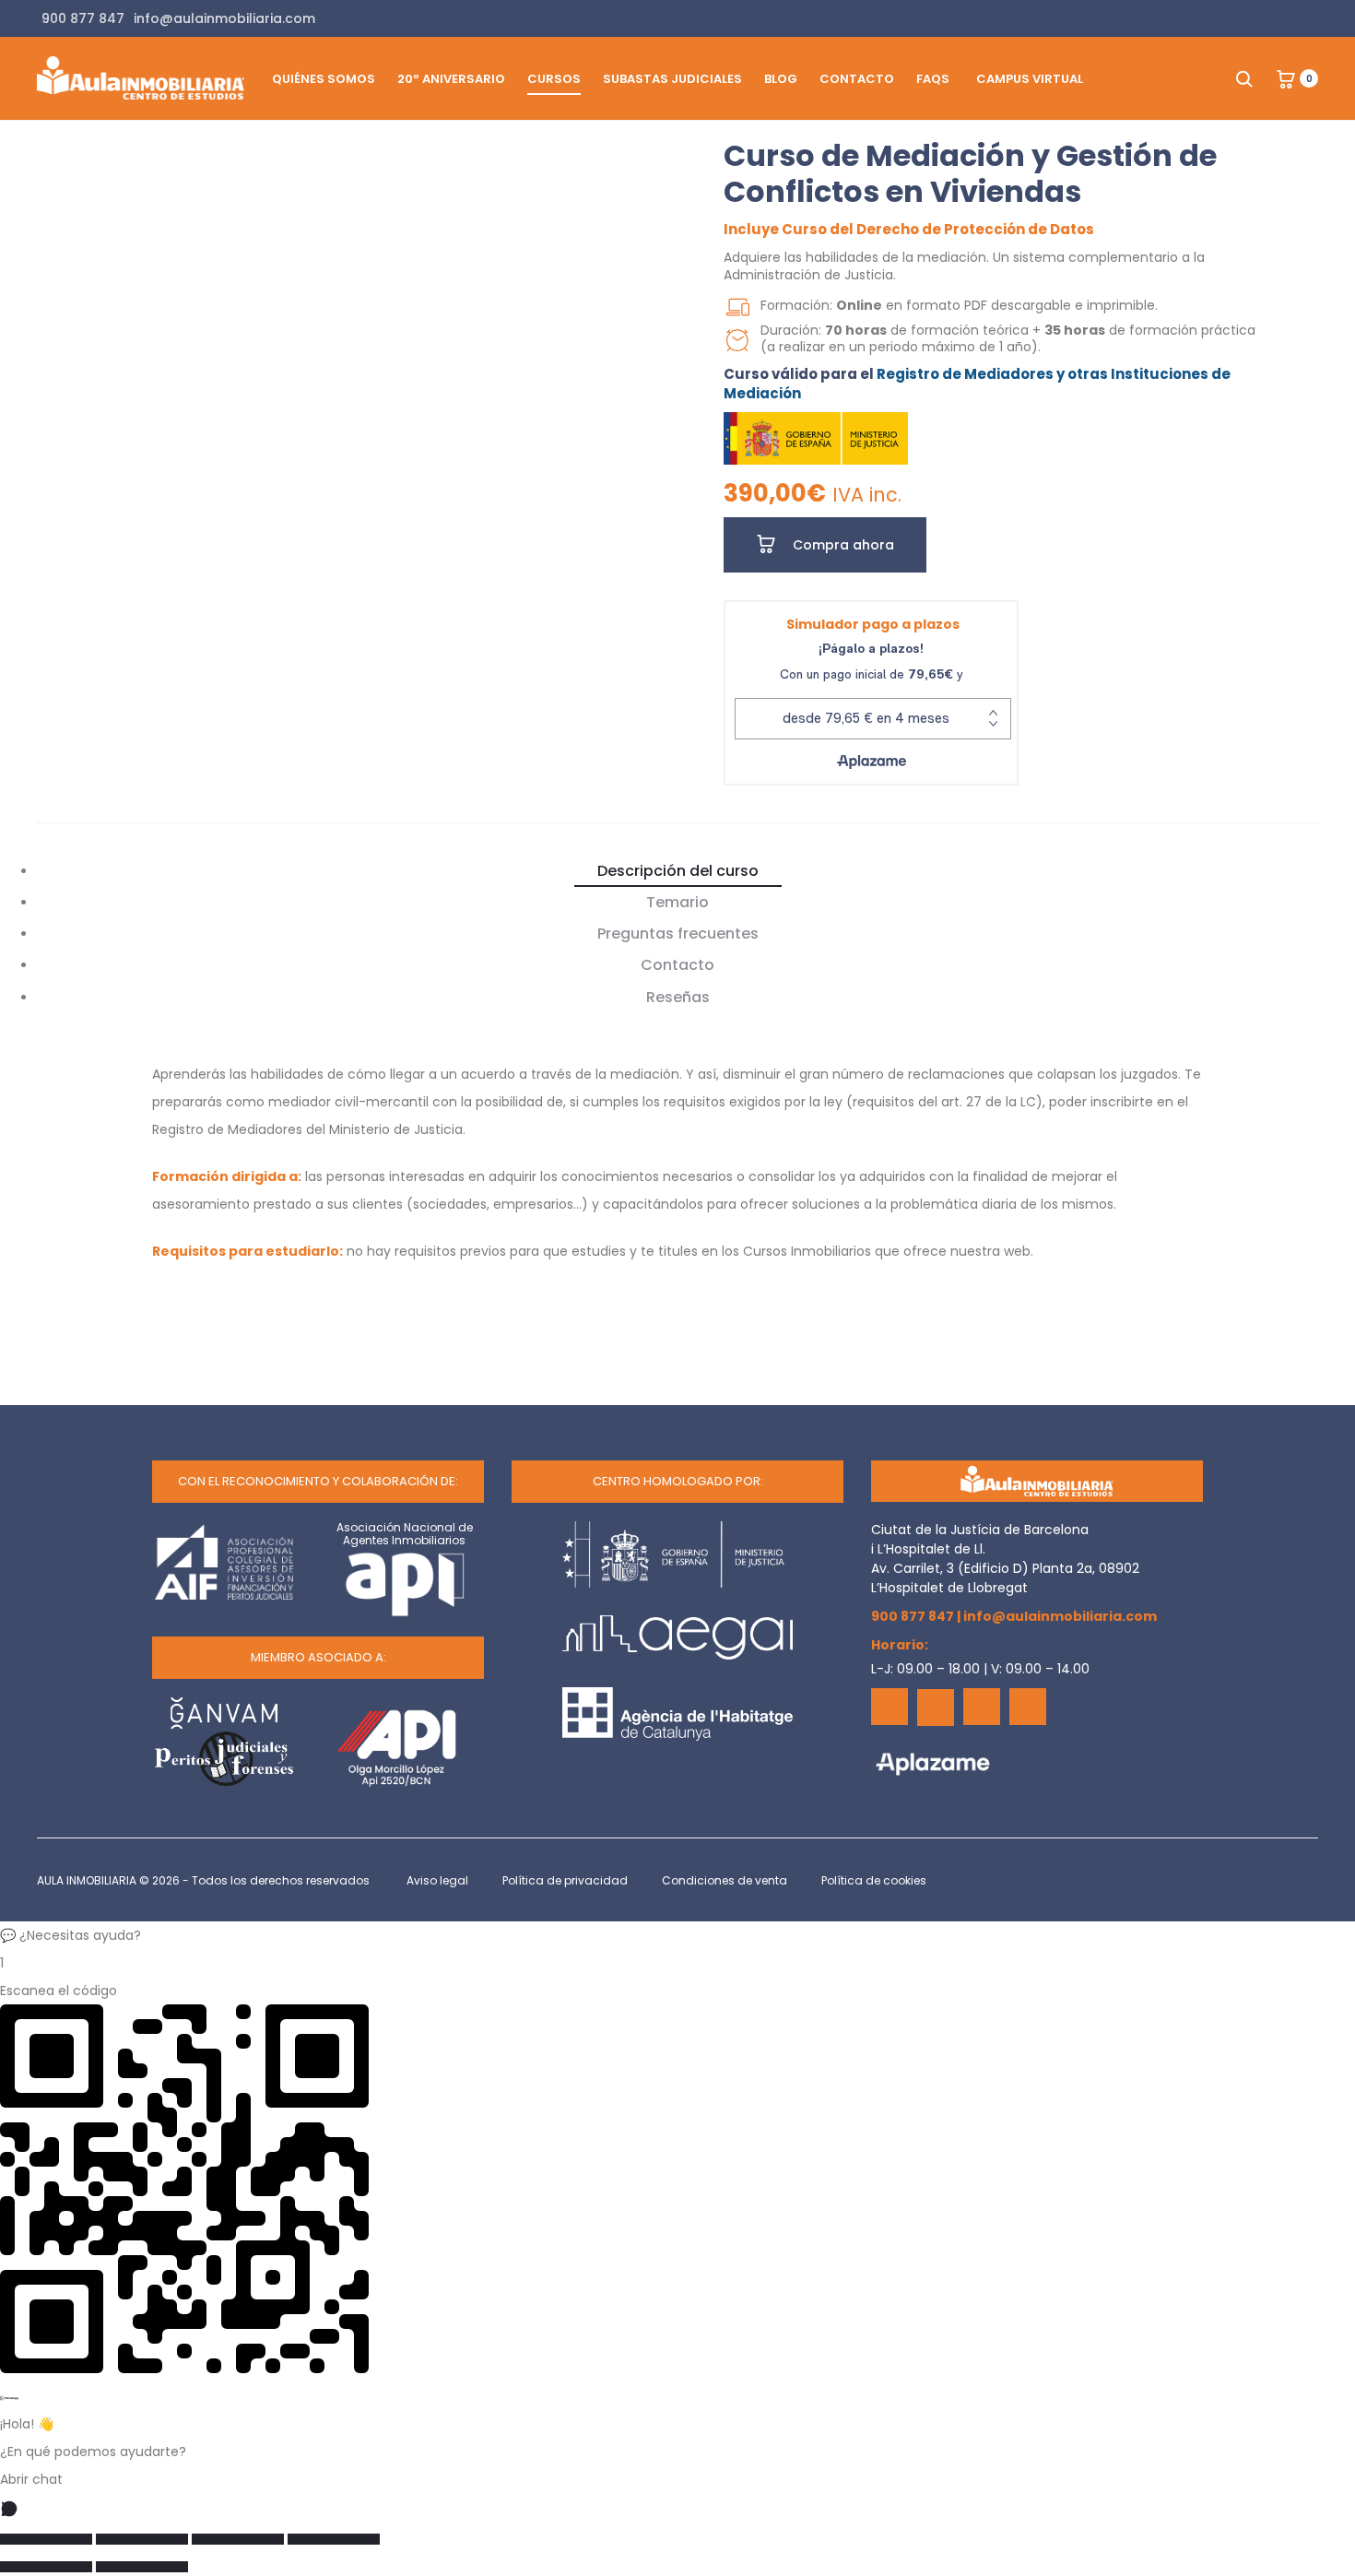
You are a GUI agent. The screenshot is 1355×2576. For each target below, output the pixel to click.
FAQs (933, 79)
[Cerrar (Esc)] (334, 2539)
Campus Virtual (1030, 79)
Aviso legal (437, 1880)
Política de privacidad (565, 1880)
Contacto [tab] (677, 965)
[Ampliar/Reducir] (46, 2539)
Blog (781, 79)
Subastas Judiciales (672, 79)
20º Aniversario (451, 79)
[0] (1286, 78)
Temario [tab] (677, 902)
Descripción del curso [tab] (678, 871)
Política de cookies (874, 1880)
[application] (403, 307)
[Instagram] (1028, 1707)
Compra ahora (842, 545)
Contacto (857, 79)
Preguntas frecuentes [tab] (678, 934)
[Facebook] (890, 1707)
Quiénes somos (324, 79)
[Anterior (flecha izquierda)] (46, 2567)
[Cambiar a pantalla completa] (142, 2539)
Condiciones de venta (725, 1880)
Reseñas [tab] (678, 997)
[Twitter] (936, 1707)
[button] (677, 1935)
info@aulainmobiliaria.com (1060, 1616)
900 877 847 (913, 1616)
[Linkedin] (982, 1707)
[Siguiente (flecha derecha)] (142, 2567)
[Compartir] (238, 2539)
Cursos (554, 79)
